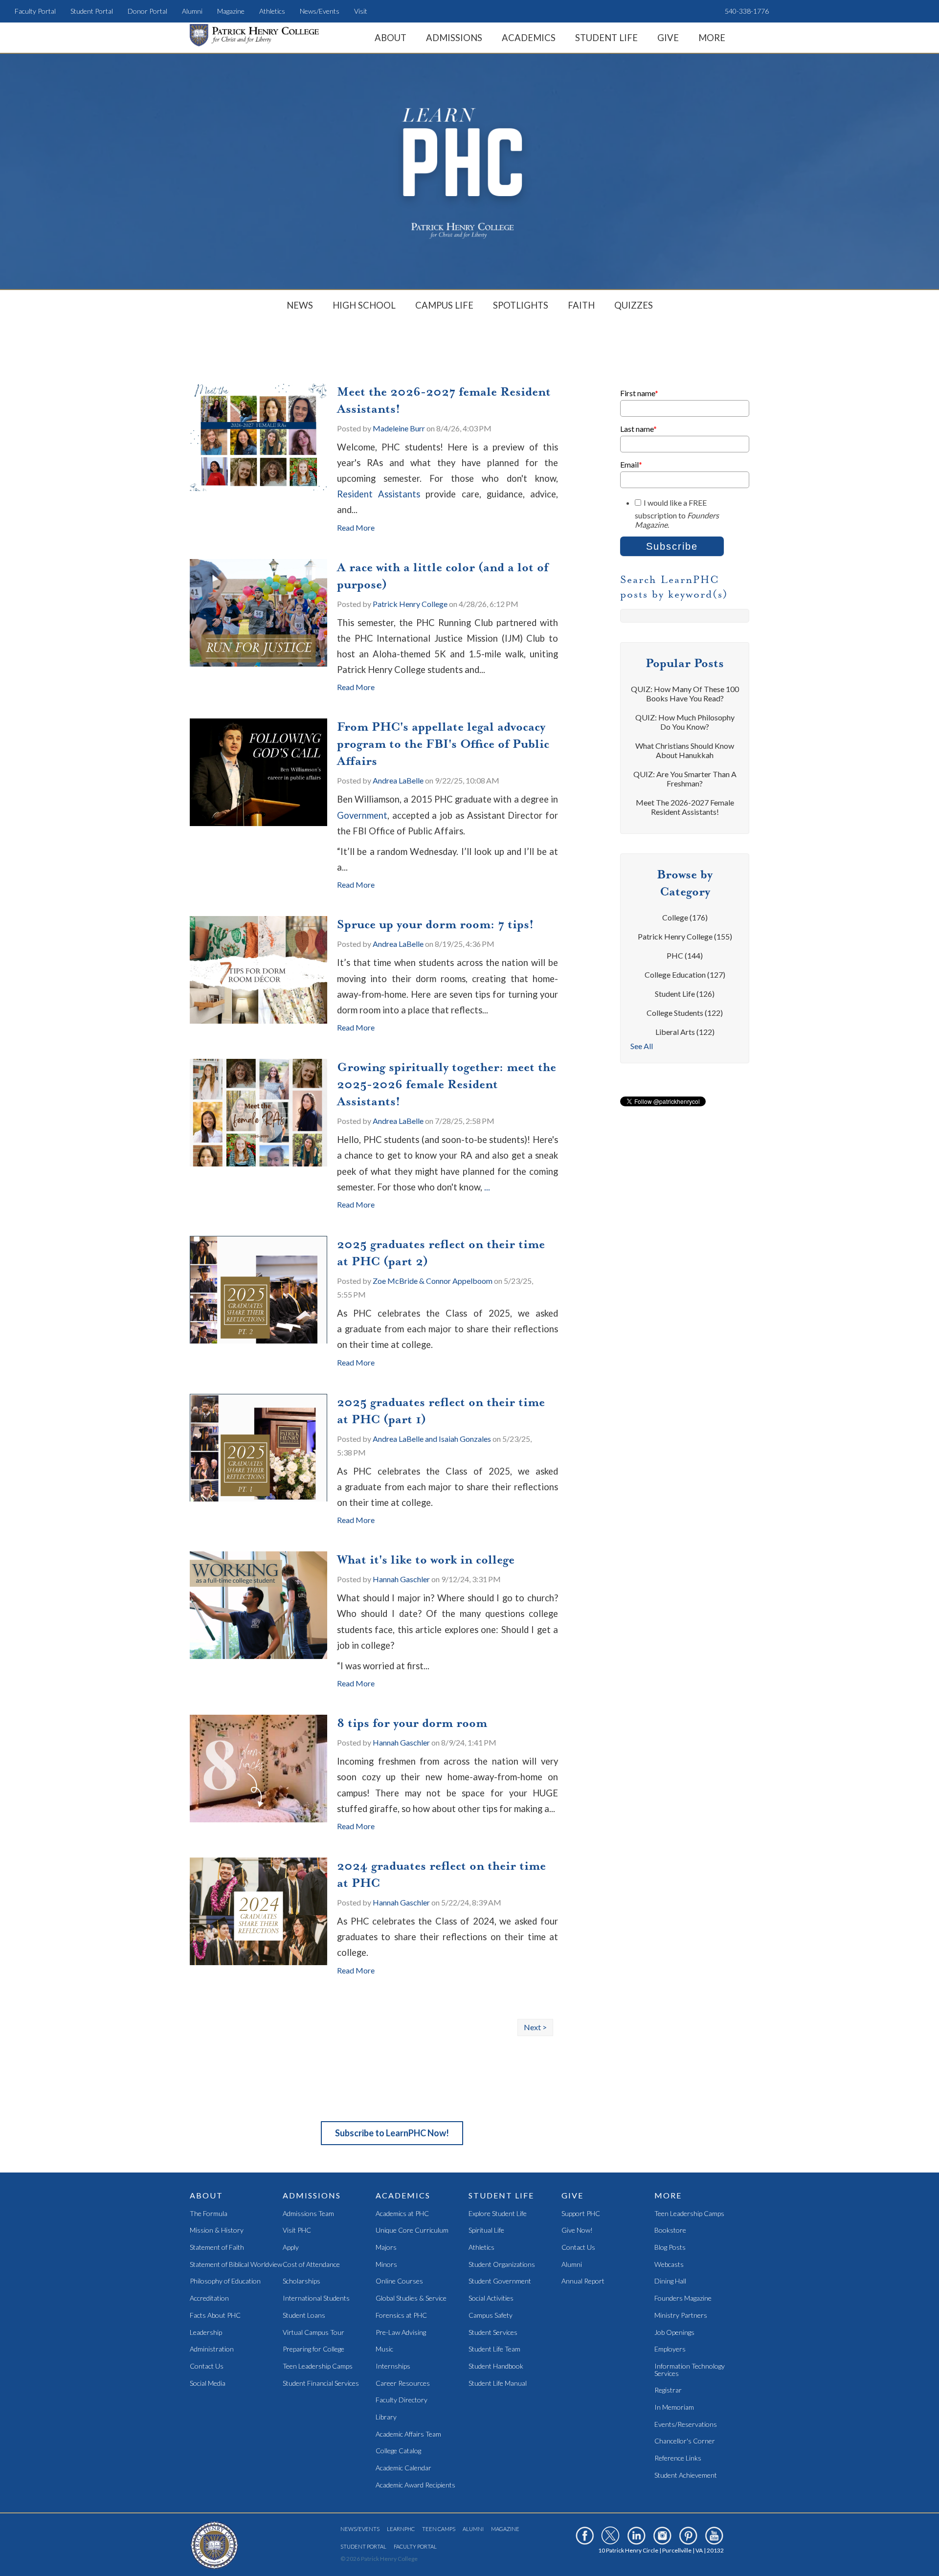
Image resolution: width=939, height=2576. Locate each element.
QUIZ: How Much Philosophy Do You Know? (685, 722)
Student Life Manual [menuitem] (498, 2384)
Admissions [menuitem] (454, 38)
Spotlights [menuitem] (521, 305)
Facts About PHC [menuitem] (215, 2316)
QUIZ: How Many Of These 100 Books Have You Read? (685, 694)
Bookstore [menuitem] (670, 2230)
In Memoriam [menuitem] (674, 2408)
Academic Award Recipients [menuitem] (415, 2485)
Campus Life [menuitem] (444, 305)
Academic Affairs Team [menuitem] (408, 2434)
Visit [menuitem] (361, 11)
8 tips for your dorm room (412, 1723)
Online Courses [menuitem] (399, 2281)
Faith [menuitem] (581, 305)
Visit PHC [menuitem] (297, 2230)
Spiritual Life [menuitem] (486, 2230)
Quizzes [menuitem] (634, 305)
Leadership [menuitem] (206, 2333)
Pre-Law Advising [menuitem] (401, 2333)
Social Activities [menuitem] (491, 2298)
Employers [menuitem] (670, 2349)
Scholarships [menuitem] (302, 2281)
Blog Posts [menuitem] (670, 2248)
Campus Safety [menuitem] (491, 2316)
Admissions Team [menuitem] (308, 2214)
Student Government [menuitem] (500, 2281)
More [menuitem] (712, 38)
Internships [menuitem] (393, 2366)
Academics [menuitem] (529, 38)
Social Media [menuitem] (208, 2384)
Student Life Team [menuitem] (494, 2349)
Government (362, 815)
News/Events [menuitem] (320, 11)
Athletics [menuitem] (272, 11)
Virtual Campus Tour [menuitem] (313, 2333)
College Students (685, 1013)
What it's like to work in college (426, 1560)
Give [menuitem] (668, 38)
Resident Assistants (379, 494)
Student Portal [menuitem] (92, 11)
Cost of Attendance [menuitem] (311, 2265)
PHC (685, 955)
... (487, 1187)
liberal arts (685, 1032)
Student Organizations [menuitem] (502, 2265)
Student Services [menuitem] (493, 2333)
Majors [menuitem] (386, 2248)
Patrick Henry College (410, 604)
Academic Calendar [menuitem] (403, 2468)
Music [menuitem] (384, 2349)
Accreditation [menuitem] (209, 2298)
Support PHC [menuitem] (581, 2214)
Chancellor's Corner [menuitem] (685, 2441)
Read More (356, 527)
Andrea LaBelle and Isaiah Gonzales (432, 1439)
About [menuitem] (391, 38)
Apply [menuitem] (291, 2248)
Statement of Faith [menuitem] (217, 2248)
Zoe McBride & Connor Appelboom (433, 1281)
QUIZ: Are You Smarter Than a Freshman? (685, 779)
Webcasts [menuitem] (669, 2265)
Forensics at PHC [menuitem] (401, 2316)
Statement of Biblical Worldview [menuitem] (236, 2265)
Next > (535, 2027)
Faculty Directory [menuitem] (402, 2400)
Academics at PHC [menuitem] (402, 2214)
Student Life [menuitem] (606, 38)
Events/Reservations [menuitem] (686, 2425)
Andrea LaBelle (398, 780)
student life (685, 994)
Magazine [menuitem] (231, 11)
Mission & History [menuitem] (217, 2230)
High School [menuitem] (364, 305)
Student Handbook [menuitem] (496, 2366)
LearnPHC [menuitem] (401, 2529)
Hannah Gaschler (401, 1579)
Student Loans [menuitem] (304, 2316)
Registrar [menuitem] (668, 2390)
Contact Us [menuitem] (207, 2366)
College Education (685, 974)
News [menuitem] (300, 305)
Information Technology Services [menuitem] (690, 2370)
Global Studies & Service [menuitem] (411, 2298)
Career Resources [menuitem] (403, 2384)
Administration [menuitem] (212, 2349)
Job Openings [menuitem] (674, 2333)
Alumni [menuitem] (192, 11)
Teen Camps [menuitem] (439, 2529)
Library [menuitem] (386, 2417)
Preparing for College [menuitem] (313, 2349)
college (685, 917)
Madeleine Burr (399, 428)
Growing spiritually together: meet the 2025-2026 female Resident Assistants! (447, 1084)
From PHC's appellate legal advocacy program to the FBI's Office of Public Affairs (443, 744)
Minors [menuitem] (386, 2265)
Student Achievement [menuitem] (686, 2475)
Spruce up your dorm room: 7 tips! (435, 924)
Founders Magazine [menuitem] (683, 2298)
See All (642, 1046)
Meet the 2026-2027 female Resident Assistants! (685, 807)
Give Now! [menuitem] (577, 2230)
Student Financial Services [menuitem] (321, 2384)
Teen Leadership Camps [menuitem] (318, 2366)
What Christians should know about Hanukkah (685, 750)
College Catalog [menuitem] (398, 2451)
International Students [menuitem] (316, 2298)
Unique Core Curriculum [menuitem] (412, 2230)
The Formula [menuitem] (209, 2214)
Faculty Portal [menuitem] (35, 11)
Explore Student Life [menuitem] (498, 2214)
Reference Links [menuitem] (678, 2458)
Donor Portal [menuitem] (147, 11)
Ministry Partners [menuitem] (681, 2316)
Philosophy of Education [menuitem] (225, 2281)
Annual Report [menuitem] (583, 2281)
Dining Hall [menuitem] (670, 2281)
